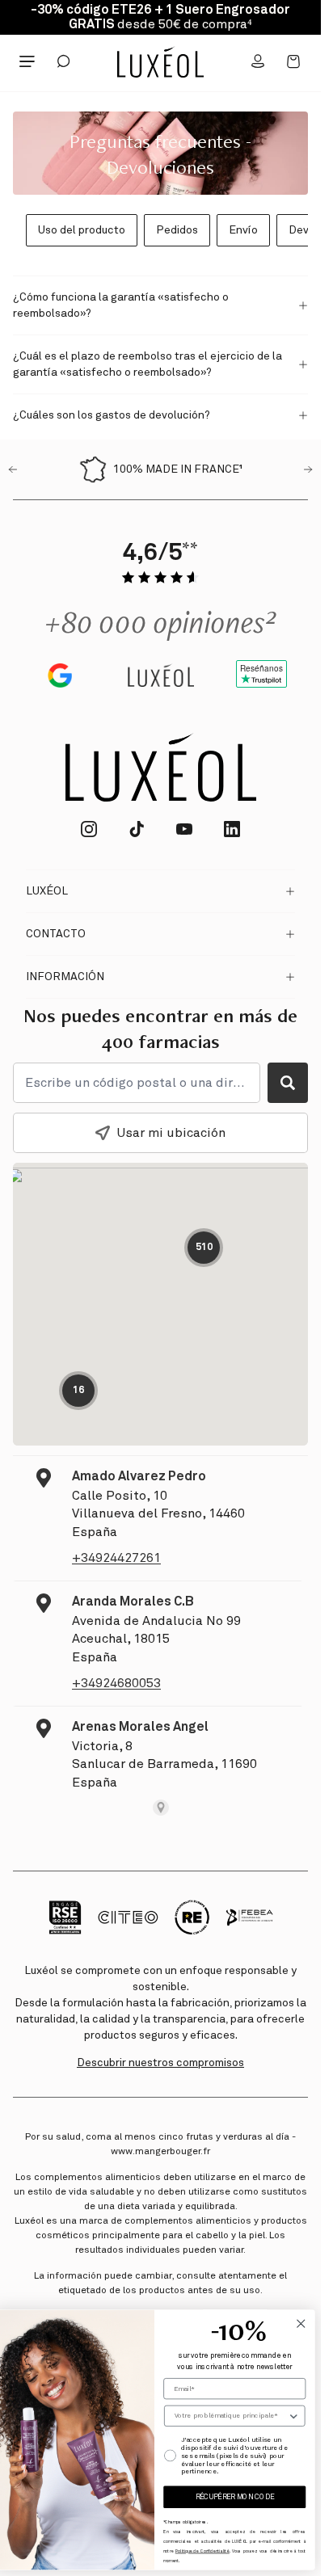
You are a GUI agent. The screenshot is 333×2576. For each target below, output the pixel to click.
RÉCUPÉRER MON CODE (235, 2497)
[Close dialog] (301, 2323)
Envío (243, 230)
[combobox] (231, 2416)
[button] (160, 299)
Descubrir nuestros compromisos (160, 2063)
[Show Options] (294, 2416)
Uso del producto (82, 230)
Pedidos (177, 230)
